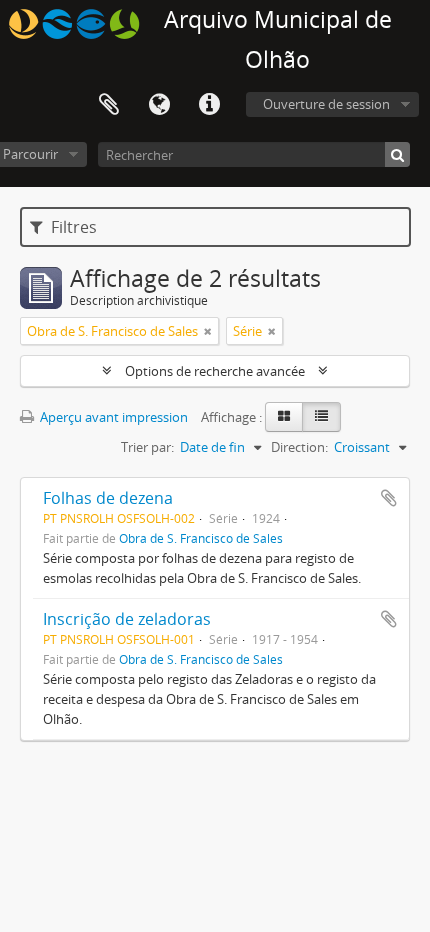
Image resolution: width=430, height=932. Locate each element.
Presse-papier (109, 105)
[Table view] (321, 417)
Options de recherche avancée (215, 371)
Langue (159, 105)
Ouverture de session (326, 104)
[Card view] (284, 417)
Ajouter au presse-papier (389, 498)
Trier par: (147, 447)
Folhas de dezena (108, 498)
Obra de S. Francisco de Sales (201, 538)
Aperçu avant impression (112, 417)
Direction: (299, 447)
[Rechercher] (397, 154)
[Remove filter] (208, 331)
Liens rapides (209, 105)
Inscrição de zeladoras (127, 619)
